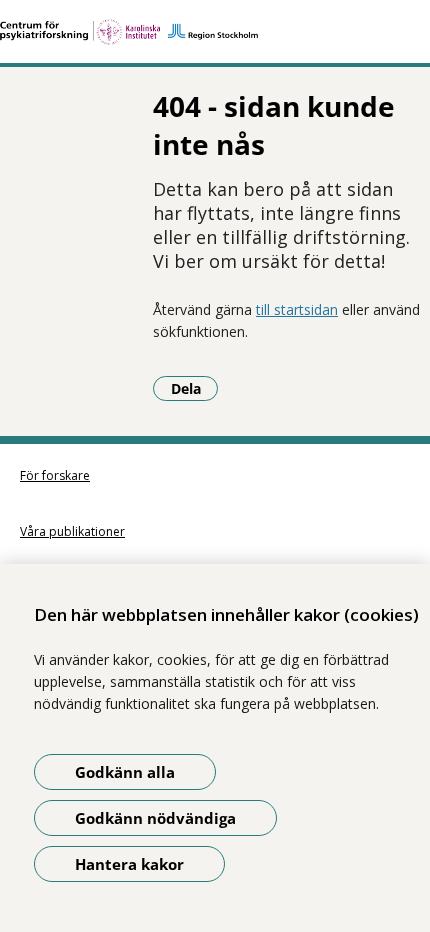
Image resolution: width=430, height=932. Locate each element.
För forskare (55, 475)
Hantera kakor (129, 864)
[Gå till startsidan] (215, 32)
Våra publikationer (72, 531)
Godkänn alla (125, 772)
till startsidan (297, 309)
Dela (194, 388)
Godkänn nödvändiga (155, 818)
